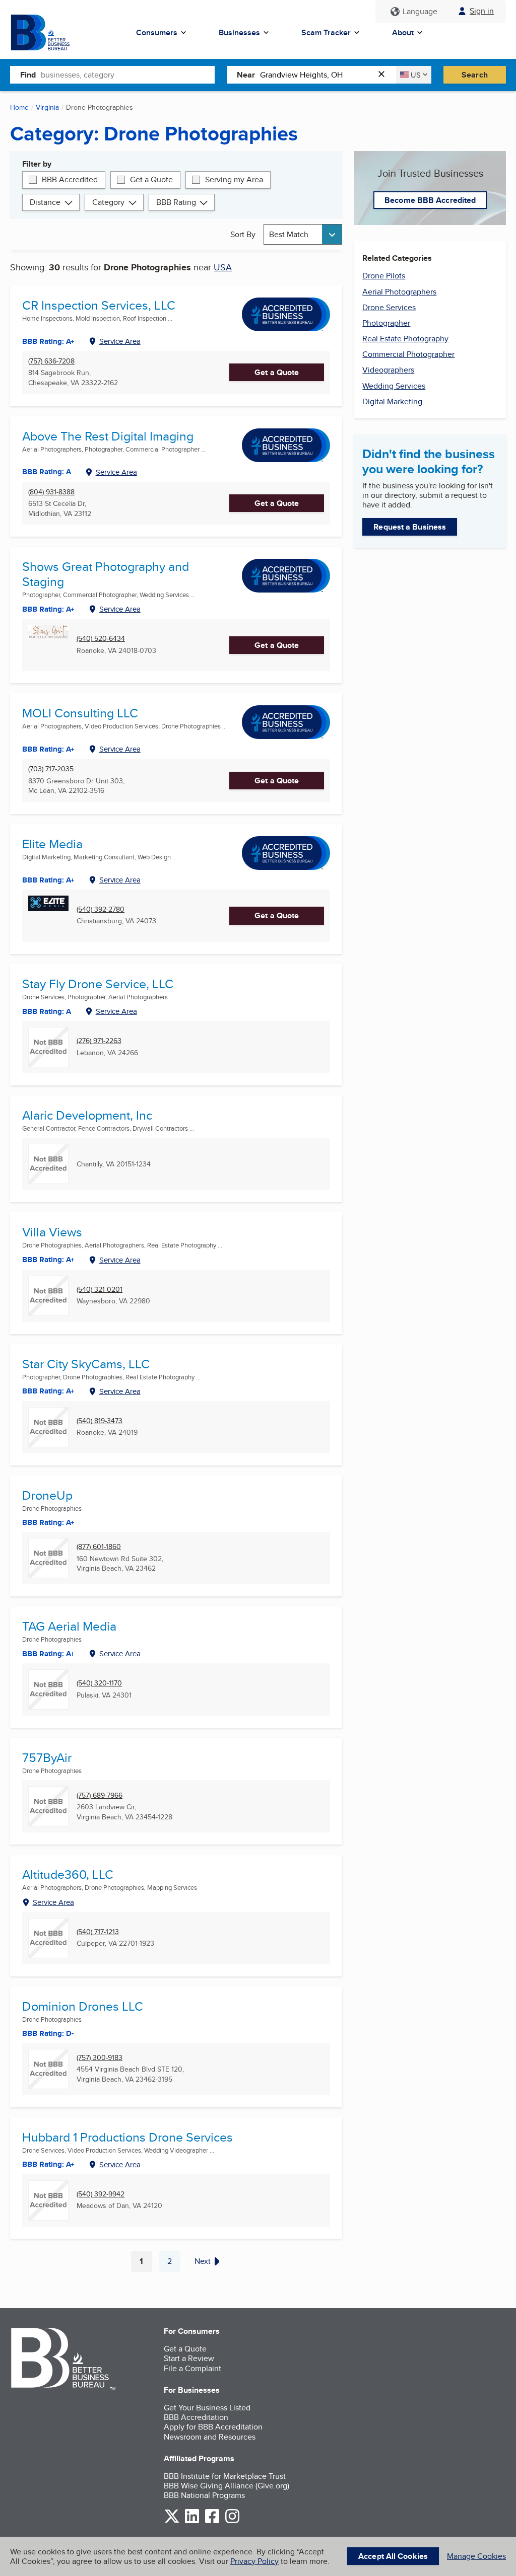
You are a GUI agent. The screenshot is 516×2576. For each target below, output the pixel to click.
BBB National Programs (204, 2495)
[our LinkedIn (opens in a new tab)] (192, 2521)
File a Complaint (192, 2368)
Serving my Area (234, 179)
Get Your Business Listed (207, 2408)
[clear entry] (384, 75)
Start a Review (189, 2358)
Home (19, 107)
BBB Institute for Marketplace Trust (225, 2476)
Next (203, 2261)
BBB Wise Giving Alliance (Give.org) (227, 2486)
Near (246, 75)
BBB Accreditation (196, 2417)
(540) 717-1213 (98, 1932)
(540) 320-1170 (99, 1683)
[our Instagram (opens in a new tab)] (232, 2521)
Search (475, 75)
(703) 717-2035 (51, 769)
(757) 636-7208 (51, 361)
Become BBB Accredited (430, 200)
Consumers (157, 32)
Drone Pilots (384, 276)
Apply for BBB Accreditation (213, 2427)
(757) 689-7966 (100, 1795)
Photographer (386, 323)
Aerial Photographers (399, 292)
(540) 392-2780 (101, 909)
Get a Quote (151, 179)
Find (28, 75)
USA (223, 267)
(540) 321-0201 (100, 1290)
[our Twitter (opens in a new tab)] (172, 2521)
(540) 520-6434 (101, 639)
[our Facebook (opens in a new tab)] (212, 2521)
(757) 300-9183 (100, 2058)
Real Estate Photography (405, 339)
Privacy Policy (254, 2561)
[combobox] (128, 75)
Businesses (239, 32)
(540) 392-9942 (101, 2194)
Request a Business (410, 527)
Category (108, 202)
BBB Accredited (70, 179)
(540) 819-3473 (100, 1421)
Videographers (388, 370)
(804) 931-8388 (51, 492)
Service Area (120, 341)
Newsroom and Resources (210, 2437)
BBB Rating (176, 202)
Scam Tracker (326, 32)
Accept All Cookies (393, 2556)
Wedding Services (394, 386)
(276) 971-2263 (99, 1041)
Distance (45, 202)
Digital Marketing (392, 401)
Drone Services (389, 307)
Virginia (47, 107)
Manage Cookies (476, 2556)
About (403, 32)
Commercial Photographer (408, 354)
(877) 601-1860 (99, 1547)
